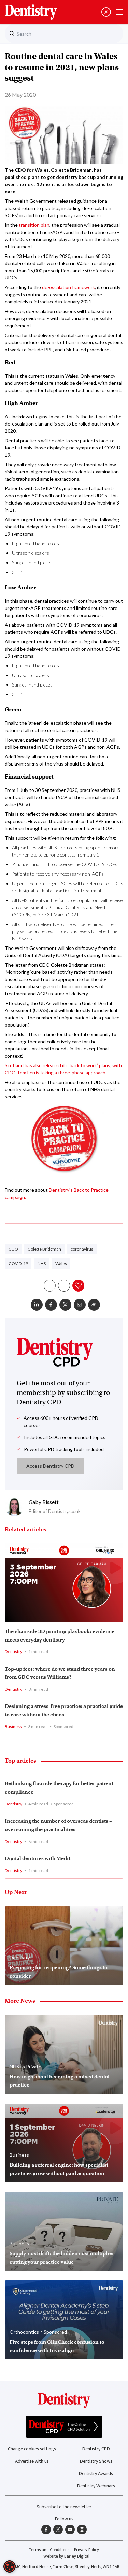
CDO (13, 1249)
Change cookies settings (32, 2449)
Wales (61, 1263)
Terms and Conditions (49, 2550)
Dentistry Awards (96, 2474)
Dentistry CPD (96, 2449)
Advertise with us (32, 2461)
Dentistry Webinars (96, 2486)
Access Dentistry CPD (50, 1466)
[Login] (106, 12)
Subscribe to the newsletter (64, 2507)
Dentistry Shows (96, 2461)
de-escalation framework (68, 287)
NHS (42, 1263)
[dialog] (10, 2566)
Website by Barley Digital (66, 2556)
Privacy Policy (87, 2550)
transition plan (34, 225)
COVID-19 (18, 1263)
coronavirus (82, 1249)
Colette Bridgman (44, 1249)
